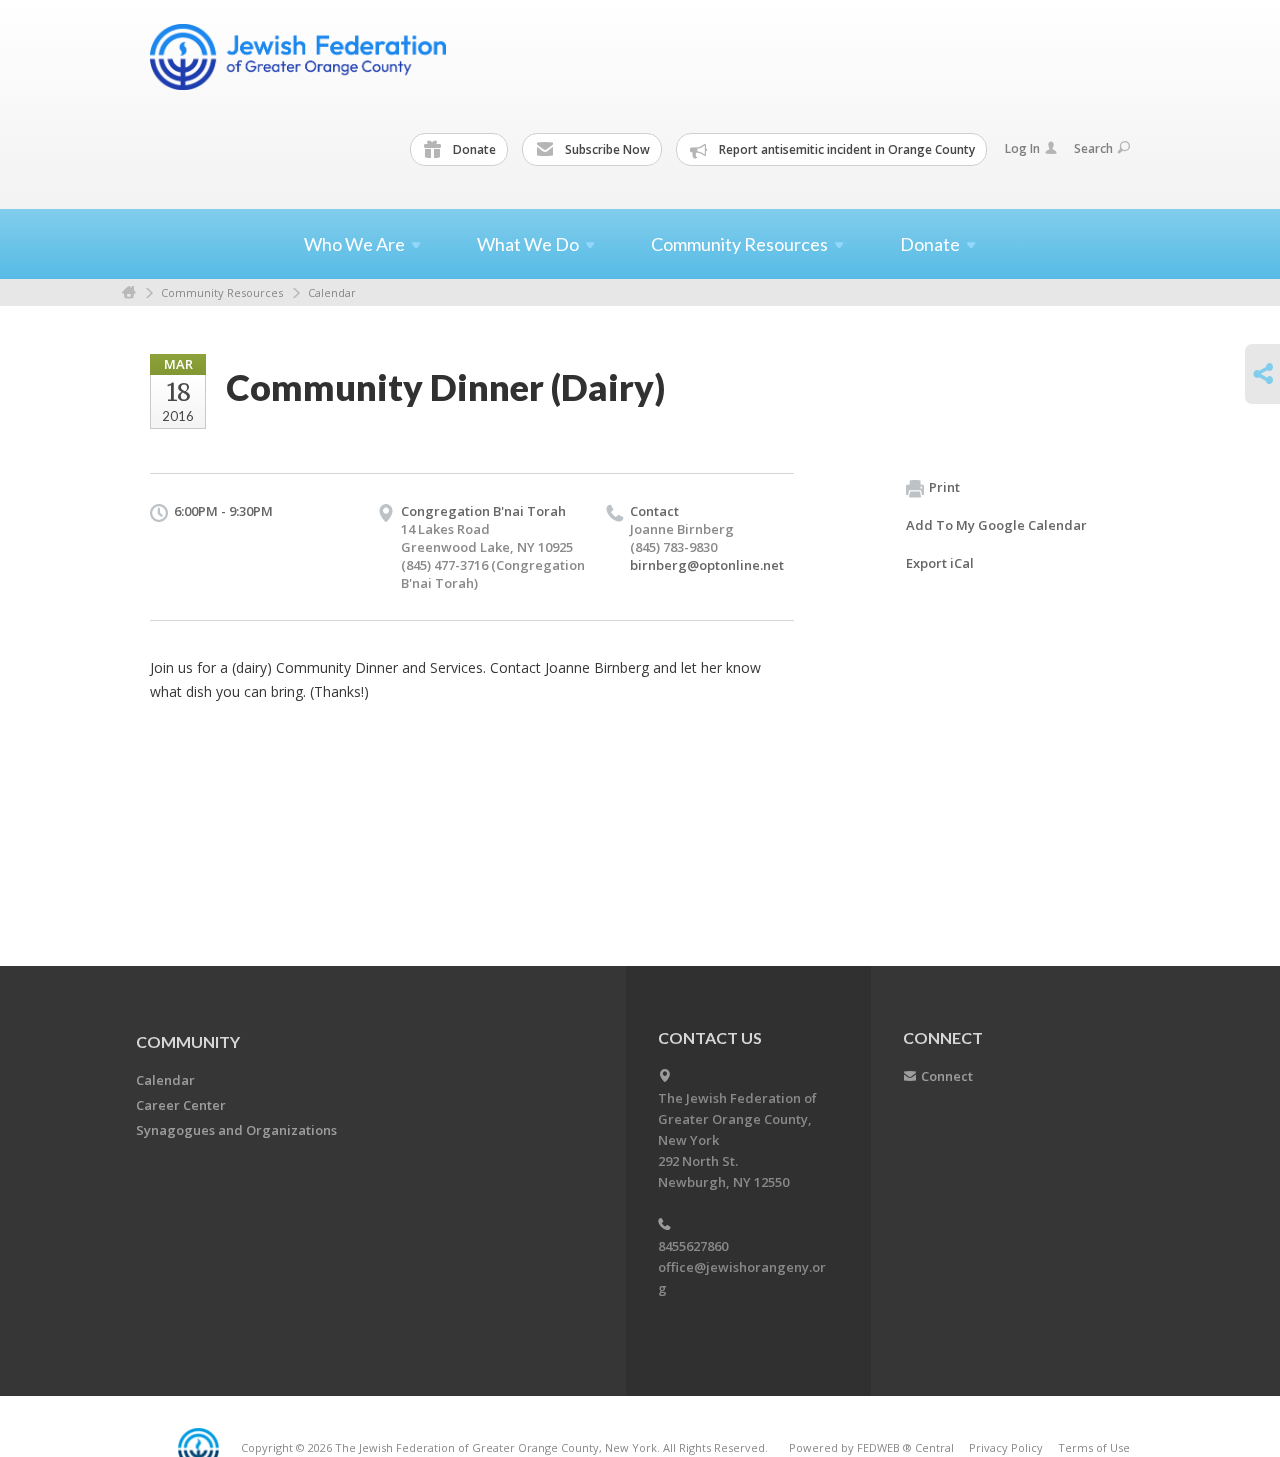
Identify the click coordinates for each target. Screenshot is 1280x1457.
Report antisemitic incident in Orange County (845, 149)
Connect (947, 1076)
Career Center (181, 1105)
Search (1093, 148)
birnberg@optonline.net (707, 565)
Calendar (332, 292)
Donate (473, 149)
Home (129, 292)
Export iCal (940, 563)
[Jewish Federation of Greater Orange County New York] (300, 57)
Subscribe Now (606, 149)
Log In (1022, 148)
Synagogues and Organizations (236, 1130)
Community (188, 1041)
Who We (354, 244)
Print (944, 487)
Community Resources (222, 292)
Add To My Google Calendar (996, 525)
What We (528, 244)
